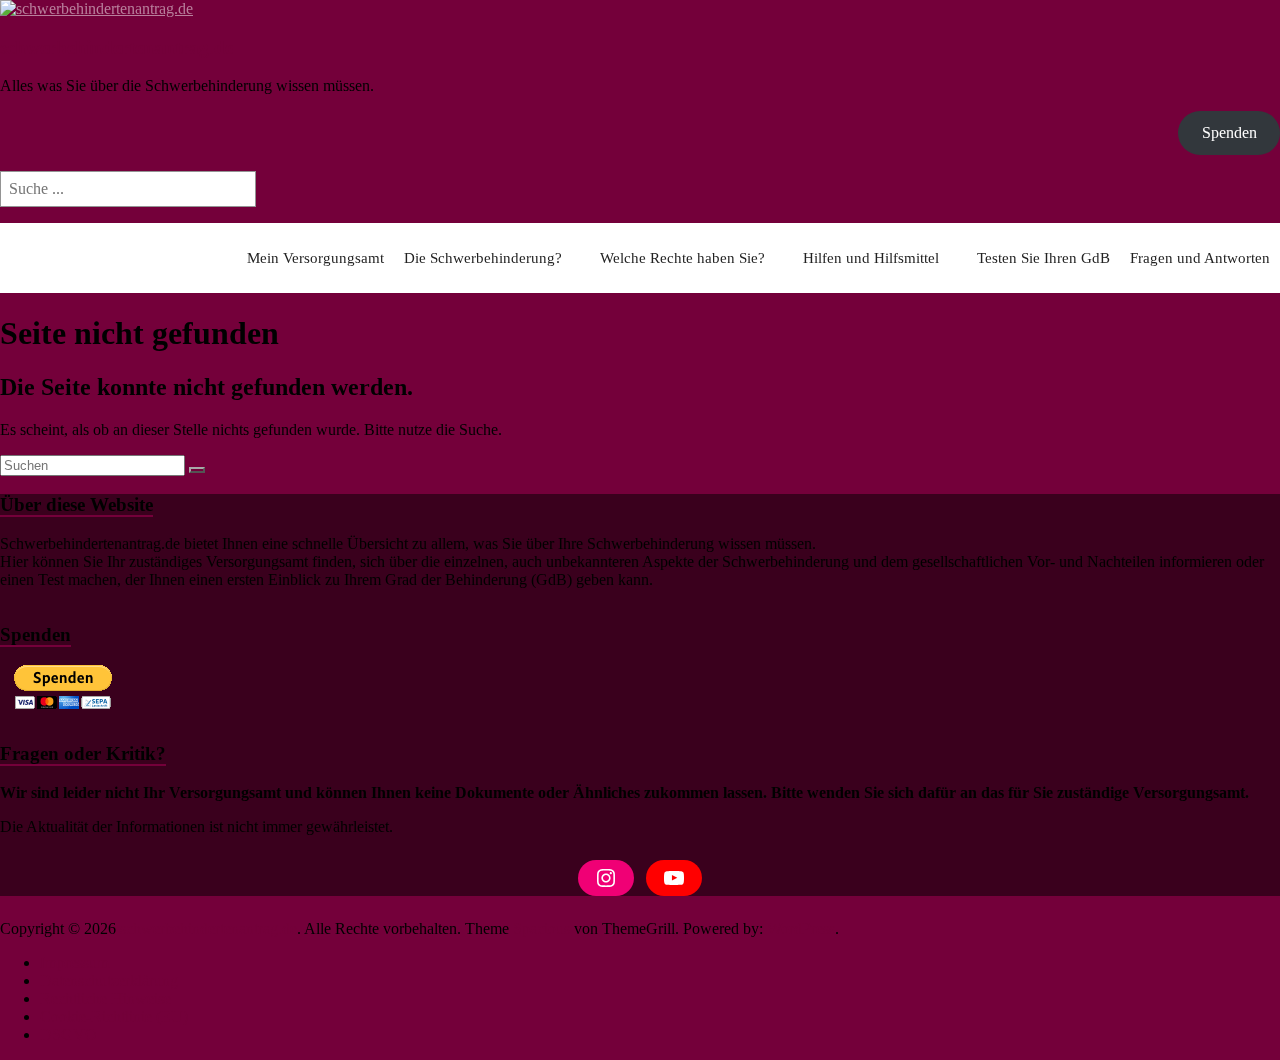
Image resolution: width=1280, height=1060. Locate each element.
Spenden (1229, 132)
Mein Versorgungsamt (315, 258)
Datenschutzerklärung (109, 980)
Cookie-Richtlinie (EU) (114, 1016)
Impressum (74, 962)
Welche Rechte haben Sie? (682, 258)
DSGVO (68, 1034)
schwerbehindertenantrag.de (116, 47)
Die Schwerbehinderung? (483, 258)
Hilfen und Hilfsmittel (871, 258)
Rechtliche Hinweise (105, 998)
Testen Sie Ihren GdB (1043, 258)
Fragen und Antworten (1200, 258)
